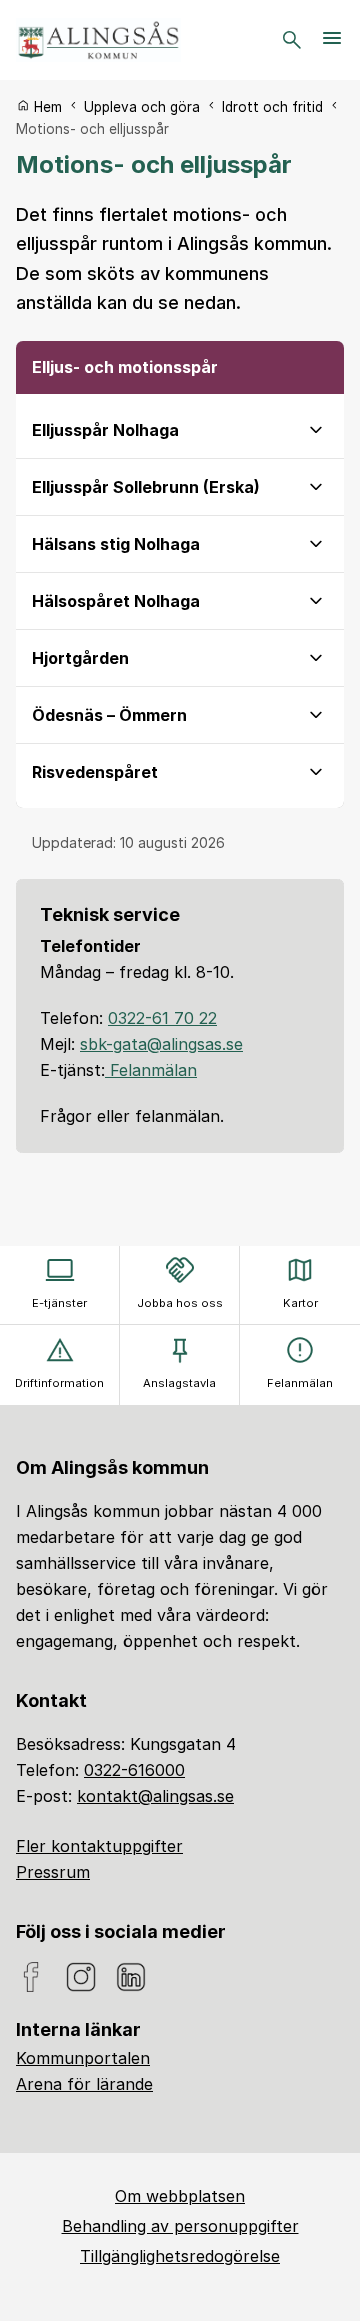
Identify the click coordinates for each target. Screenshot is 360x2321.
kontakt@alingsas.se (155, 1796)
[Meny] (332, 40)
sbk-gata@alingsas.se (161, 1044)
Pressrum (53, 1872)
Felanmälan (151, 1070)
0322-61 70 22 (162, 1018)
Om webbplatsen (180, 2196)
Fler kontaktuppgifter (99, 1846)
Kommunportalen (83, 2058)
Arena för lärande (84, 2084)
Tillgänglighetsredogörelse (180, 2256)
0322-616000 (134, 1770)
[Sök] (292, 40)
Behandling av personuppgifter (180, 2226)
